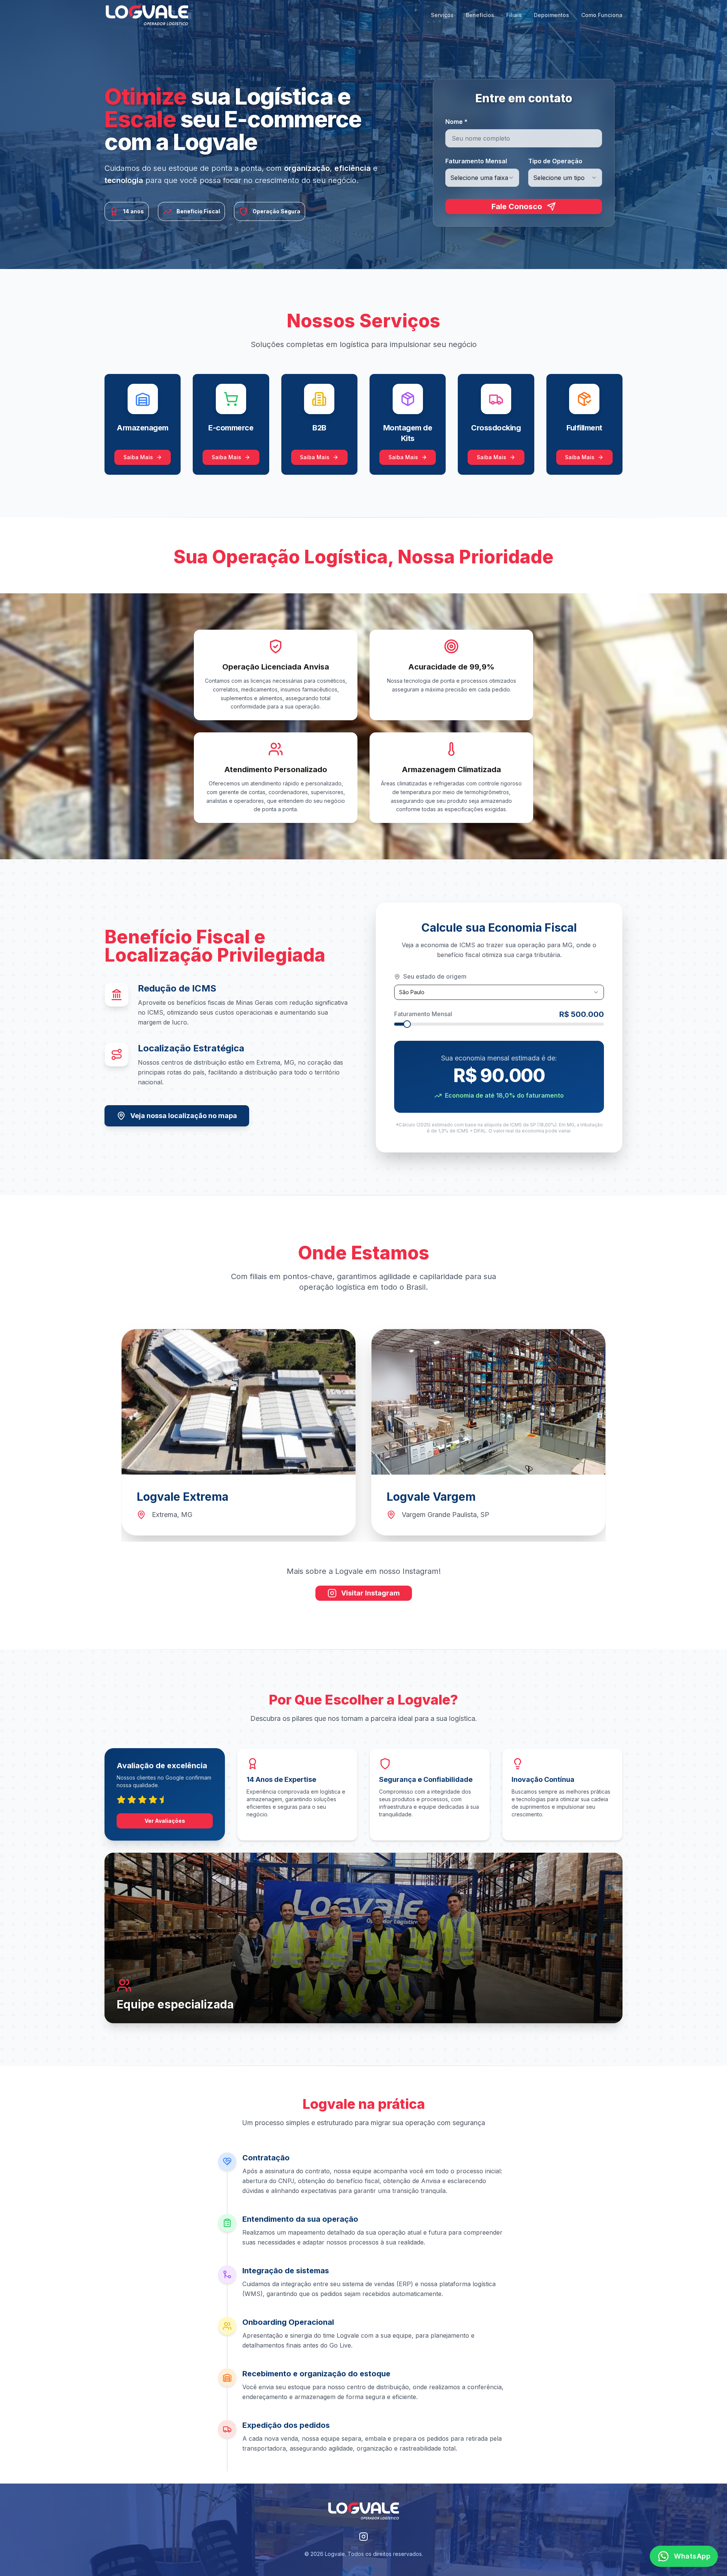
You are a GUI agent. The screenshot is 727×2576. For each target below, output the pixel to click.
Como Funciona (602, 15)
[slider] (407, 1024)
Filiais (514, 15)
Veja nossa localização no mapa (184, 1116)
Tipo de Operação (555, 161)
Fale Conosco (517, 206)
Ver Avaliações (165, 1821)
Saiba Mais (138, 457)
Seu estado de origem (435, 976)
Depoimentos (551, 15)
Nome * (456, 122)
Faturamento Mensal (476, 161)
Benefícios (480, 15)
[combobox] (482, 178)
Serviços (442, 15)
